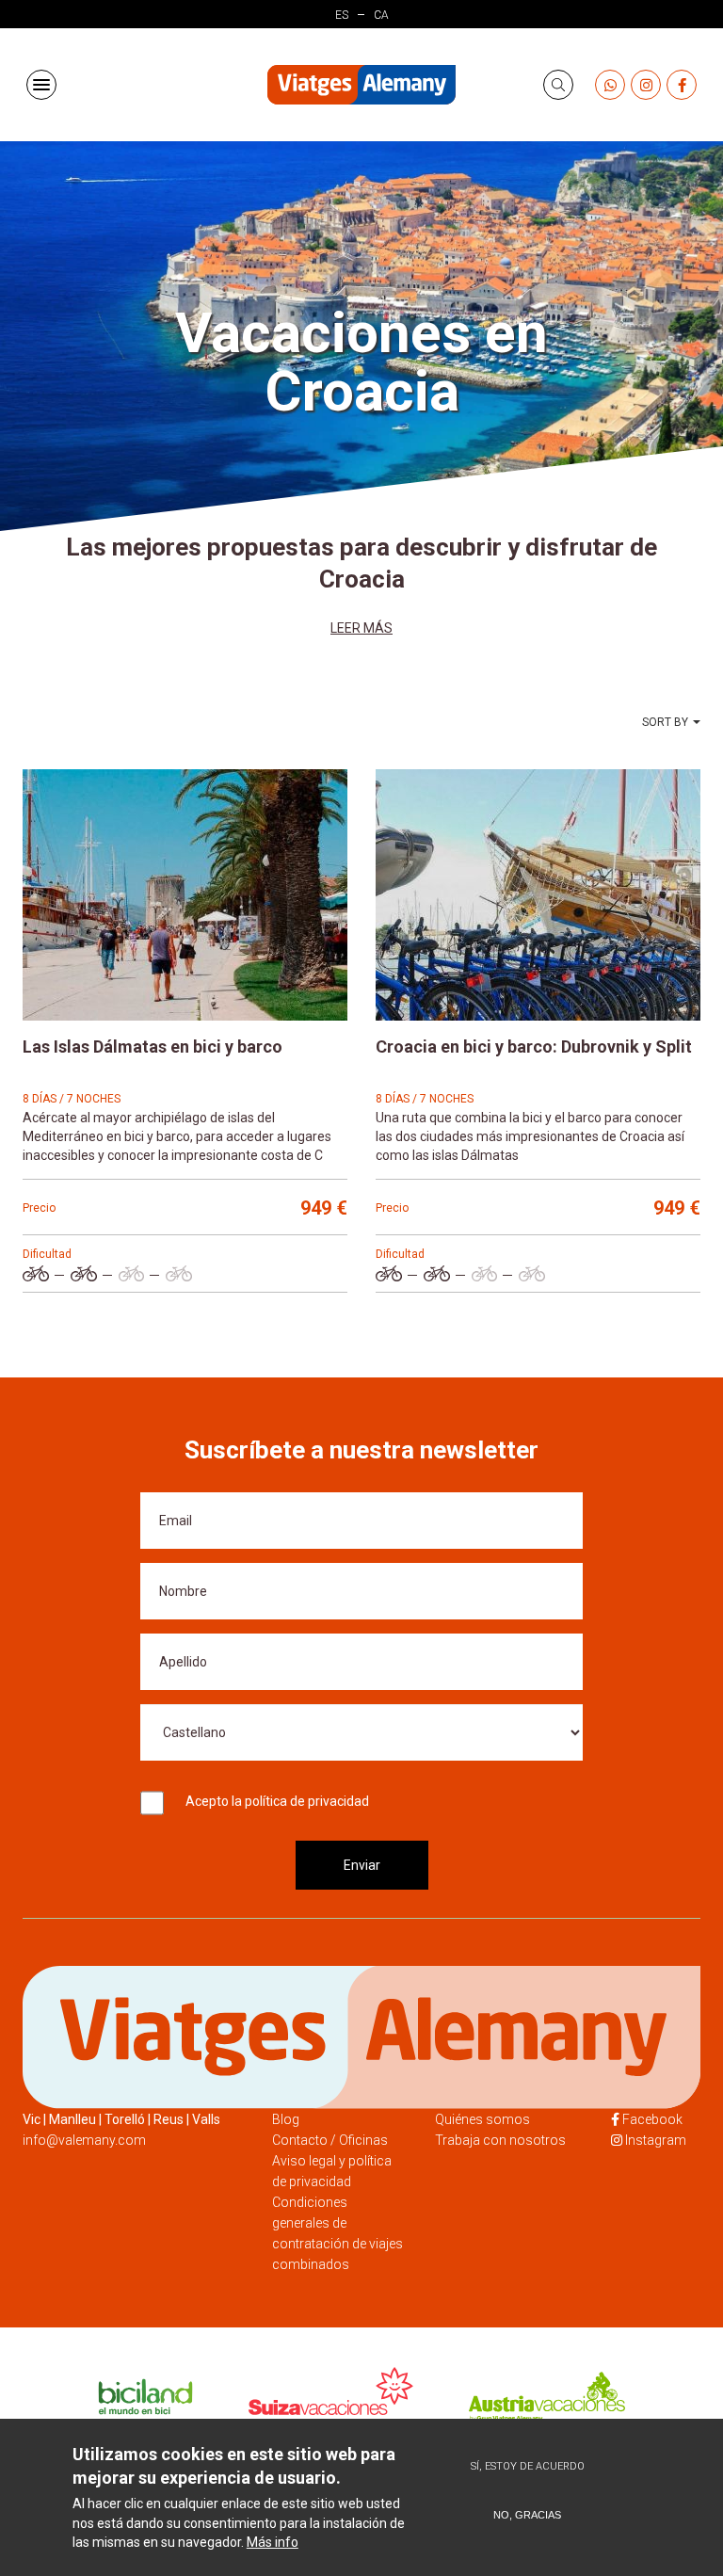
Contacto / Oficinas (330, 2140)
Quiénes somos (482, 2119)
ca (381, 15)
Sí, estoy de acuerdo (528, 2466)
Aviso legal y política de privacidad (332, 2171)
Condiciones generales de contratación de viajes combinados (337, 2233)
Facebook (652, 2119)
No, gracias (527, 2515)
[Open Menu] (41, 85)
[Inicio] (361, 85)
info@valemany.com (84, 2140)
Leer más (361, 628)
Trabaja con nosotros (500, 2140)
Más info (273, 2542)
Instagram (656, 2140)
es (342, 15)
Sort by (665, 722)
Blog (286, 2119)
